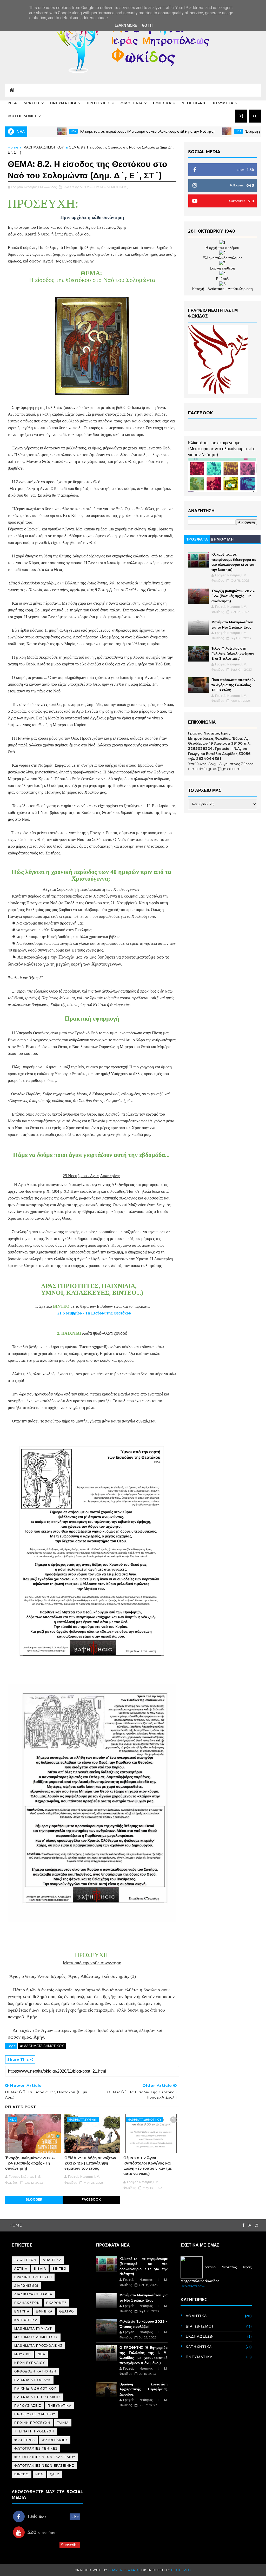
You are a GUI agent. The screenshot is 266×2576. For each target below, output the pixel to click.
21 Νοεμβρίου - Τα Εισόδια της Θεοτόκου (94, 1313)
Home (13, 147)
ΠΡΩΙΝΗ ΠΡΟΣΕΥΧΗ (32, 2423)
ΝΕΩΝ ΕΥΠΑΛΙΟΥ (30, 2363)
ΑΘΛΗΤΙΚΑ (52, 2260)
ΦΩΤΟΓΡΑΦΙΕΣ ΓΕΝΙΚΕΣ (36, 2448)
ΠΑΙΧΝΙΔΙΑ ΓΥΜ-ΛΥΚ (33, 2380)
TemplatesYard (123, 2570)
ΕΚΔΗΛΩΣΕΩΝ (27, 2303)
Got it (148, 25)
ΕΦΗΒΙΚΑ (162, 103)
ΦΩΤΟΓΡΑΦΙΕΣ (23, 116)
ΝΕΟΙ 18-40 (193, 103)
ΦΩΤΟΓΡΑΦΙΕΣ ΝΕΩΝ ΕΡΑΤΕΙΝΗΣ (44, 2466)
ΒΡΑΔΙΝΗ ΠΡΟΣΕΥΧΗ (33, 2277)
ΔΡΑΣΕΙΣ (32, 103)
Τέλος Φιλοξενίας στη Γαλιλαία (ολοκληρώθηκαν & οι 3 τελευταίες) (233, 653)
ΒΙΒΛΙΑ (40, 2268)
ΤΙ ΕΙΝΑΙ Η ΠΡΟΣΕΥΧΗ (34, 2431)
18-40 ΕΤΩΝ (25, 2260)
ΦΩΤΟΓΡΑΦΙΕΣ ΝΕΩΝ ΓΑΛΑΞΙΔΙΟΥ (45, 2457)
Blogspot (181, 2570)
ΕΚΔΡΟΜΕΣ (56, 2303)
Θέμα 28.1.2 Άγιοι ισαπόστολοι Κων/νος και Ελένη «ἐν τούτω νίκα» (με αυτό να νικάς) (148, 2166)
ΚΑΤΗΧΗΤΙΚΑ (26, 2320)
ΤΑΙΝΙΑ (63, 2423)
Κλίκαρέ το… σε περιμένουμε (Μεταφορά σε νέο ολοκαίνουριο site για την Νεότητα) (83, 131)
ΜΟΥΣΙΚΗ (23, 2354)
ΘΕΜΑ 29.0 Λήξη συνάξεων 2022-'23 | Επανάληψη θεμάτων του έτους (90, 2163)
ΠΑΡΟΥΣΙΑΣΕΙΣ (28, 2406)
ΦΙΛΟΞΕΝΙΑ (132, 103)
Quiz (55, 2474)
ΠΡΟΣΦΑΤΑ (197, 539)
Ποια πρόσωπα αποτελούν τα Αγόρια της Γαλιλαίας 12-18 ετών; (233, 685)
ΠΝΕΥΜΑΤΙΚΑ (63, 103)
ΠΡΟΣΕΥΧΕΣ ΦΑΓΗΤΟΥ (35, 2414)
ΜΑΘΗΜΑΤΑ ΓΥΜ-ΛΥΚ (83, 2120)
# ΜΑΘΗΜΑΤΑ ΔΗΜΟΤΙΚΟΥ (42, 2046)
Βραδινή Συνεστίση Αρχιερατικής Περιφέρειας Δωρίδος (144, 2389)
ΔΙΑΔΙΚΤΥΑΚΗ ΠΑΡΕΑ (33, 2294)
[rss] (250, 2225)
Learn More (126, 25)
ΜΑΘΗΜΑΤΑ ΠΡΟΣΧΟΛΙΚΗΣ (38, 2346)
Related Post (21, 2107)
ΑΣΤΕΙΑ (21, 2268)
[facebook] (243, 2225)
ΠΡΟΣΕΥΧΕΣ (99, 103)
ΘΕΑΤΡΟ (67, 2311)
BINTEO (22, 2474)
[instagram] (257, 2225)
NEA (13, 103)
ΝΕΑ (42, 2354)
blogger (34, 2199)
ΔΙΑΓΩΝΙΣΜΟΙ (26, 2286)
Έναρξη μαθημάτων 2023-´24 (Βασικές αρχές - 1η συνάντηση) (30, 2163)
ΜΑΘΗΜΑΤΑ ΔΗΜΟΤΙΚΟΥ (44, 147)
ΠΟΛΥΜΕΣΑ (222, 103)
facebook (91, 2199)
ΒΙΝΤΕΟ (59, 2268)
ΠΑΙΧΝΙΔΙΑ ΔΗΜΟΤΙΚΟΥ (35, 2388)
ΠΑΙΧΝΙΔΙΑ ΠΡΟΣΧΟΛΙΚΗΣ (38, 2397)
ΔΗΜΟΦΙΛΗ (222, 539)
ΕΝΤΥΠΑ (22, 2311)
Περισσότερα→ (193, 2286)
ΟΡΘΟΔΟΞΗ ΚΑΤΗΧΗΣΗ (35, 2371)
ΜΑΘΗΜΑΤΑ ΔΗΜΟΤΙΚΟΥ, (107, 187)
